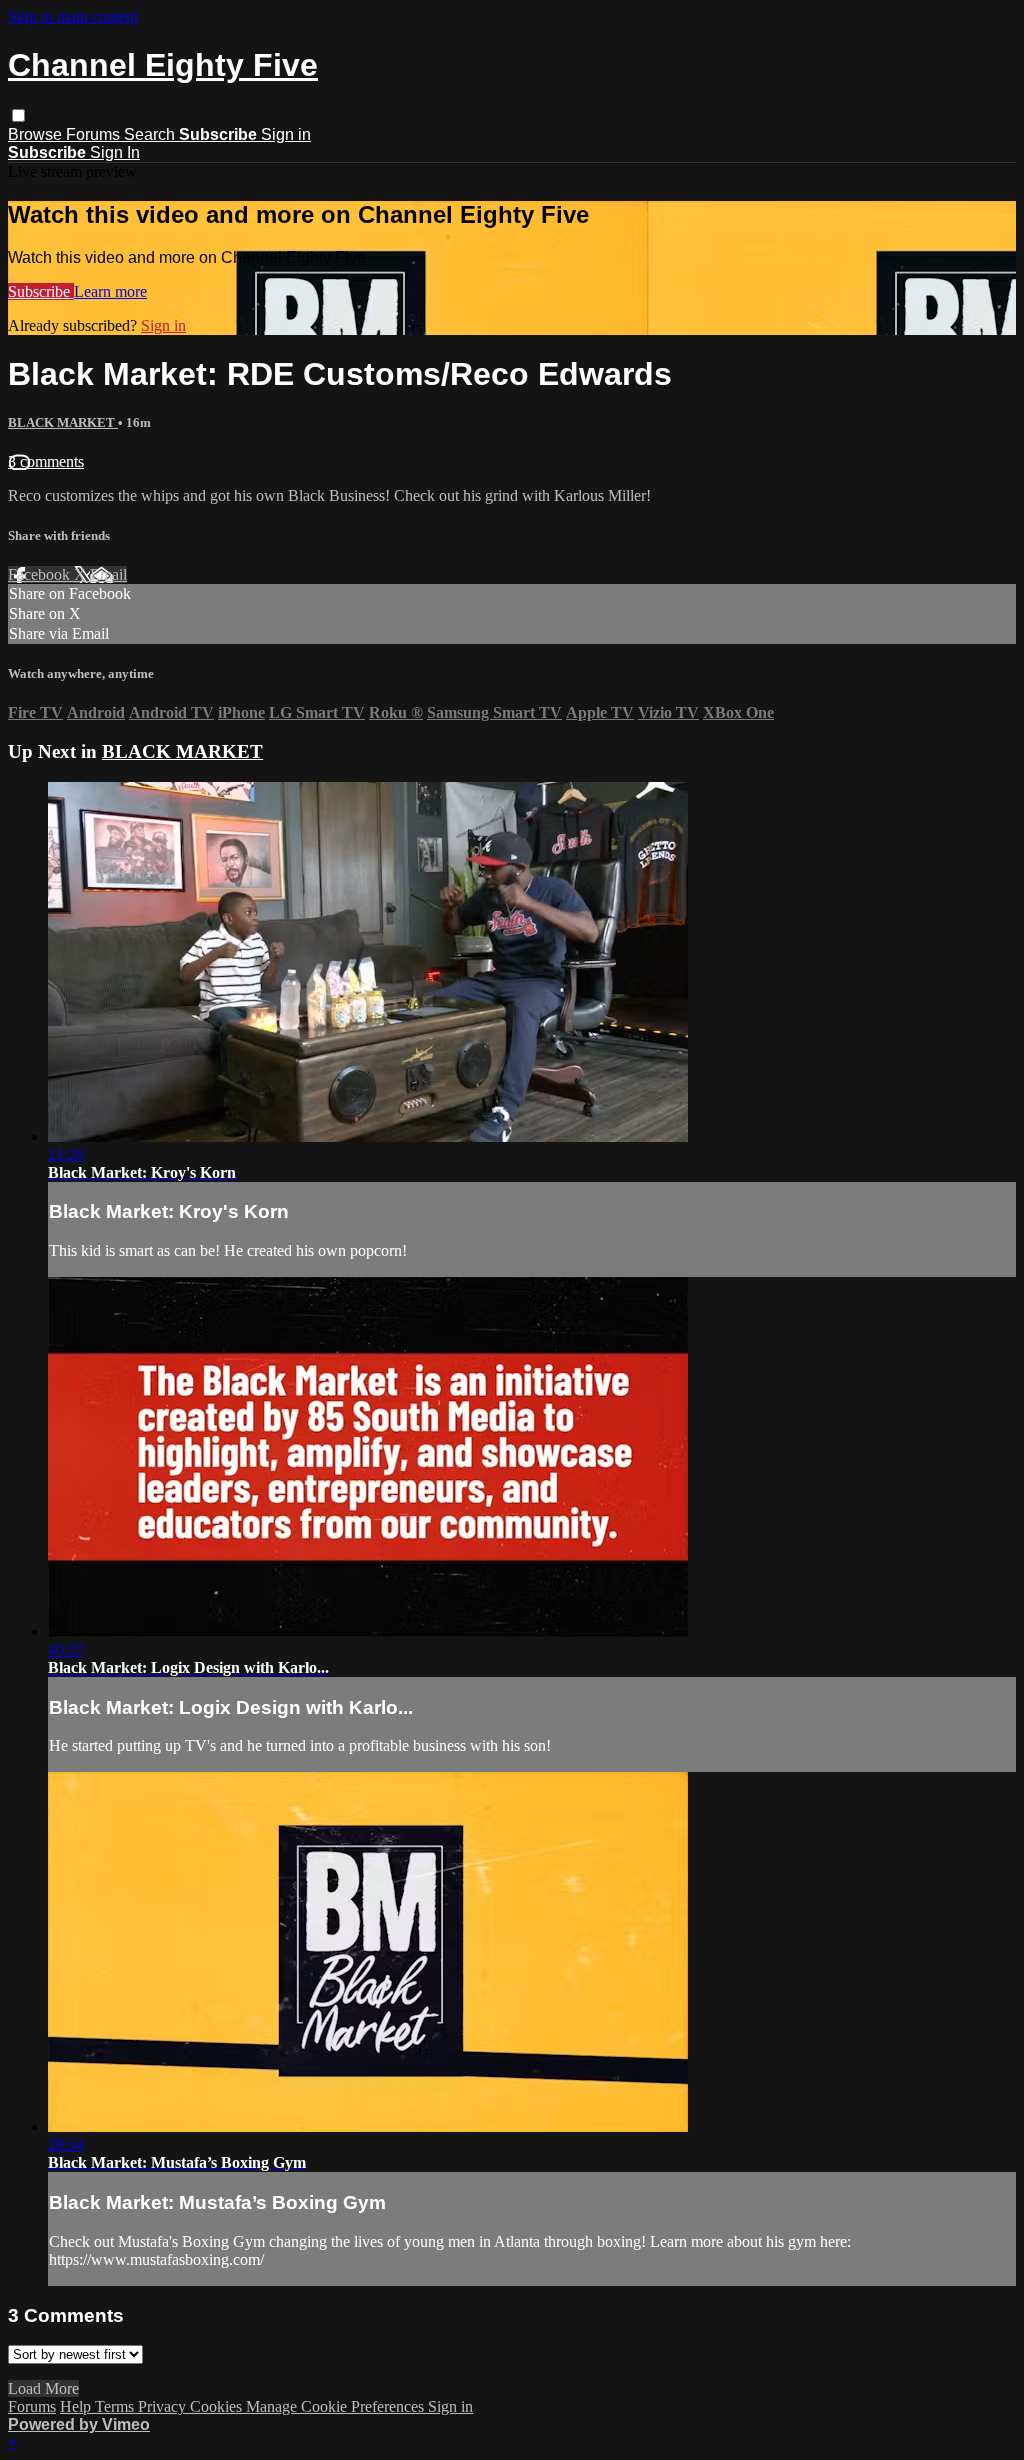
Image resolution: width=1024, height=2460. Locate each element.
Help (77, 2406)
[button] (18, 115)
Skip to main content (73, 16)
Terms (116, 2406)
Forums (95, 134)
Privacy (164, 2406)
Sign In (115, 152)
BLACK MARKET (63, 422)
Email (108, 574)
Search (151, 134)
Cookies (218, 2406)
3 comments (46, 461)
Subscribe (41, 291)
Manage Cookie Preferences (337, 2406)
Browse (37, 134)
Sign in (286, 134)
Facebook (41, 574)
